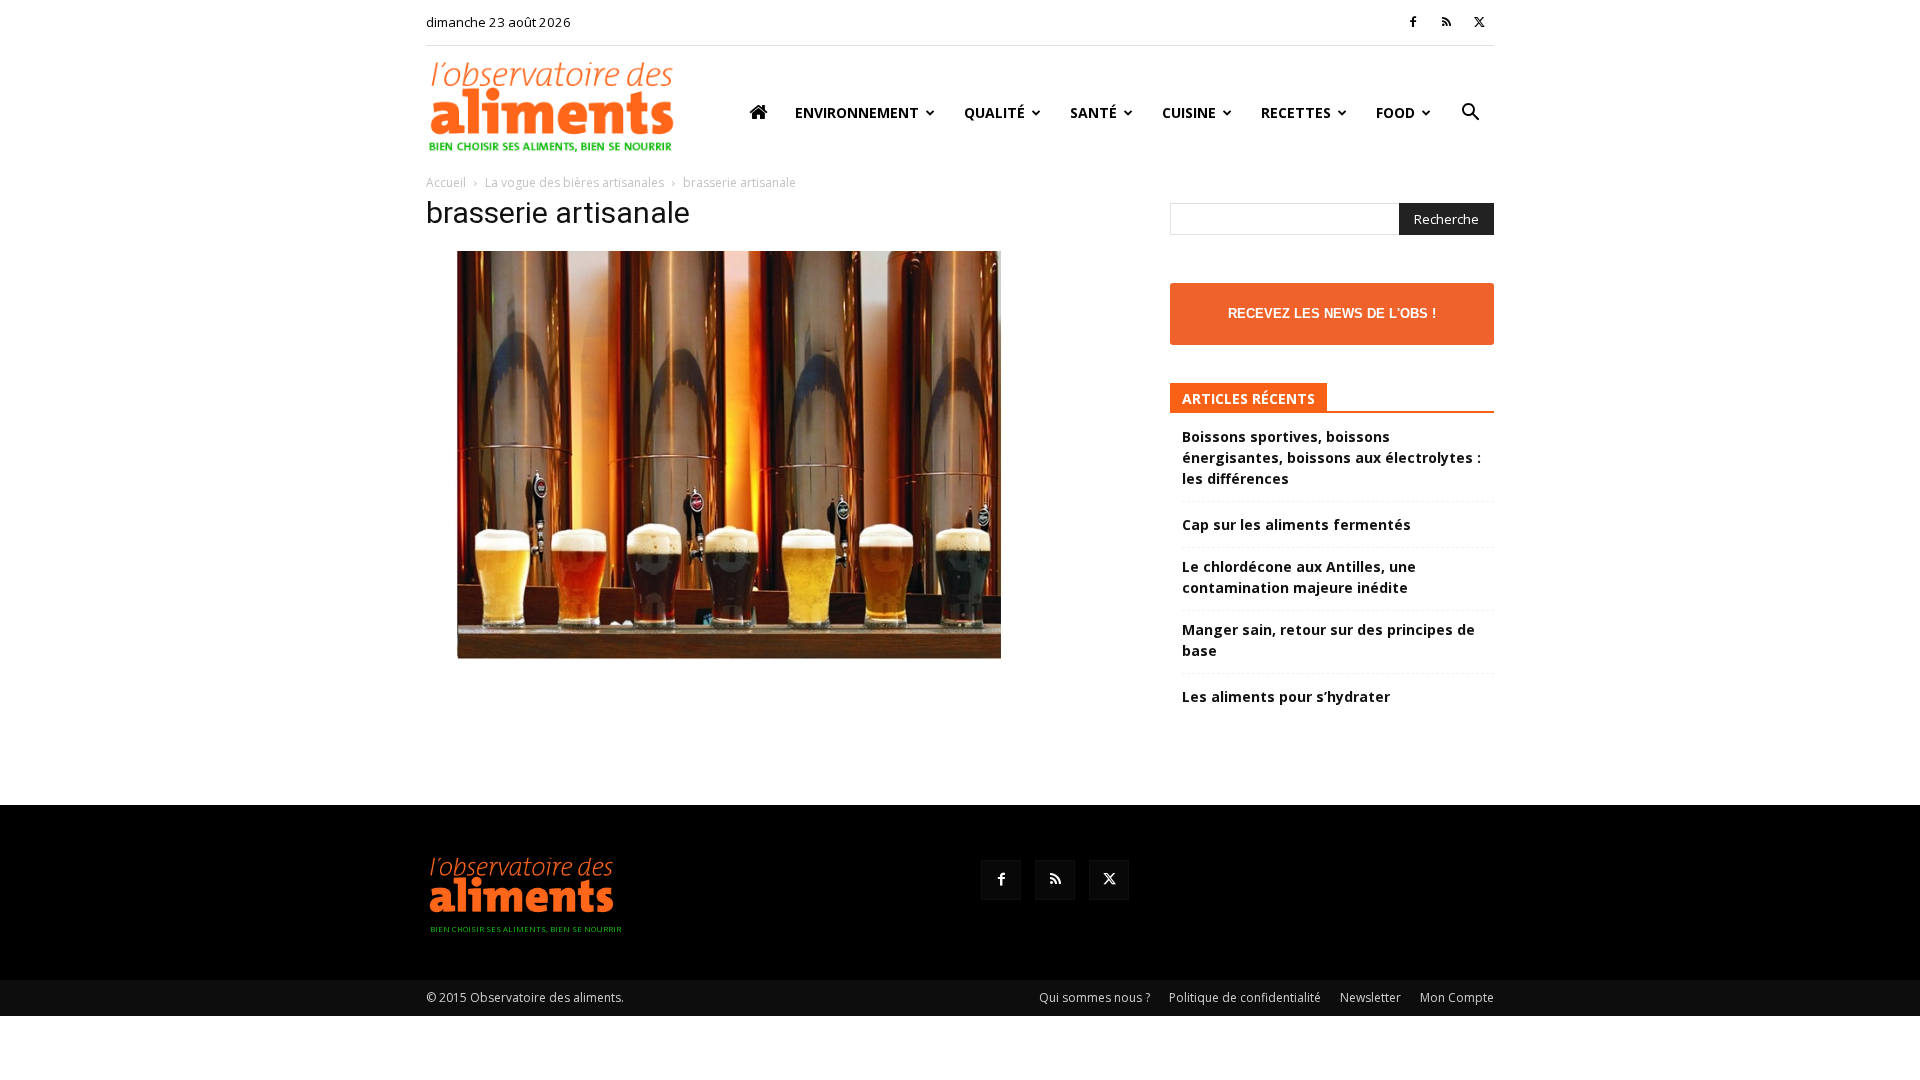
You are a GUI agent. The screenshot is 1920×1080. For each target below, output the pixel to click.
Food (1395, 112)
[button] (1470, 114)
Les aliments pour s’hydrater (1286, 696)
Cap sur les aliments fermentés (1296, 524)
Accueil (446, 182)
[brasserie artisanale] (729, 653)
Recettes (1296, 112)
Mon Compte (1457, 997)
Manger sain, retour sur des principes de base (1328, 640)
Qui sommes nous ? (1094, 997)
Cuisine (1189, 112)
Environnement (857, 112)
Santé (1093, 112)
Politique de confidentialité (1245, 997)
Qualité (994, 112)
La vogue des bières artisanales (574, 182)
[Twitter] (1479, 22)
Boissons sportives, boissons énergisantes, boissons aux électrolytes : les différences (1331, 457)
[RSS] (1446, 22)
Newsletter (1370, 997)
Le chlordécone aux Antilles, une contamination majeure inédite (1299, 577)
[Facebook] (1413, 22)
